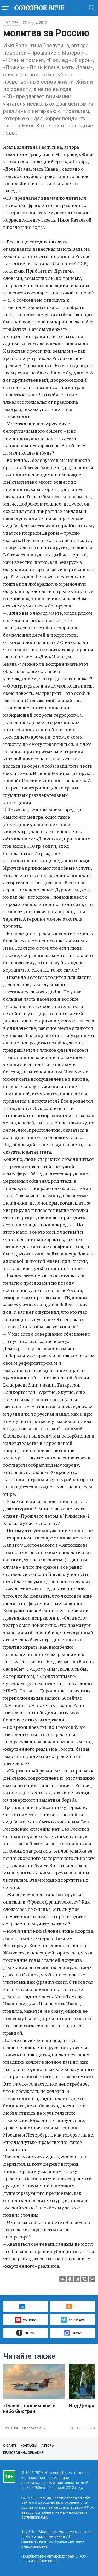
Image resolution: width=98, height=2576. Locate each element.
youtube (30, 2320)
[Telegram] (77, 2279)
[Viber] (84, 2279)
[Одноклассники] (70, 2279)
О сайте (10, 2446)
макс (77, 2333)
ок (77, 2306)
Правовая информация (23, 2453)
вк (30, 2306)
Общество (78, 2428)
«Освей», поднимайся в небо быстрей (29, 2408)
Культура (12, 22)
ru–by (29, 2333)
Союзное (12, 2428)
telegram (77, 2320)
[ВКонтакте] (62, 2279)
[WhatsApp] (92, 2279)
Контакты (29, 2446)
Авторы (48, 2446)
